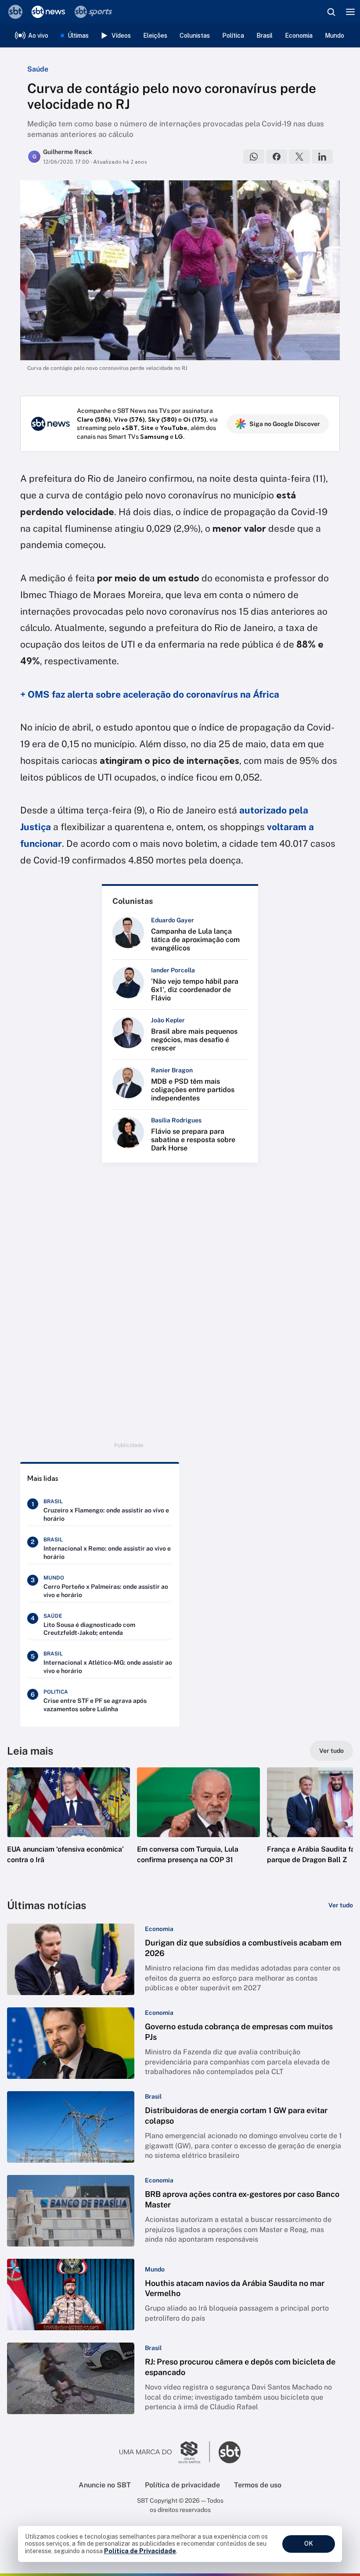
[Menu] (350, 12)
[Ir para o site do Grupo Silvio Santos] (165, 2452)
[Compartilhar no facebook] (277, 157)
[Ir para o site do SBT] (230, 2452)
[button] (68, 1824)
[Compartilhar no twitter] (299, 157)
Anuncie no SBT (105, 2485)
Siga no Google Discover (285, 424)
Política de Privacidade (140, 2551)
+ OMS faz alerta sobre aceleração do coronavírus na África (150, 694)
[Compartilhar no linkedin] (322, 157)
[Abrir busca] (331, 12)
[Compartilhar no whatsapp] (254, 157)
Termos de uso (258, 2485)
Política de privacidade (182, 2485)
